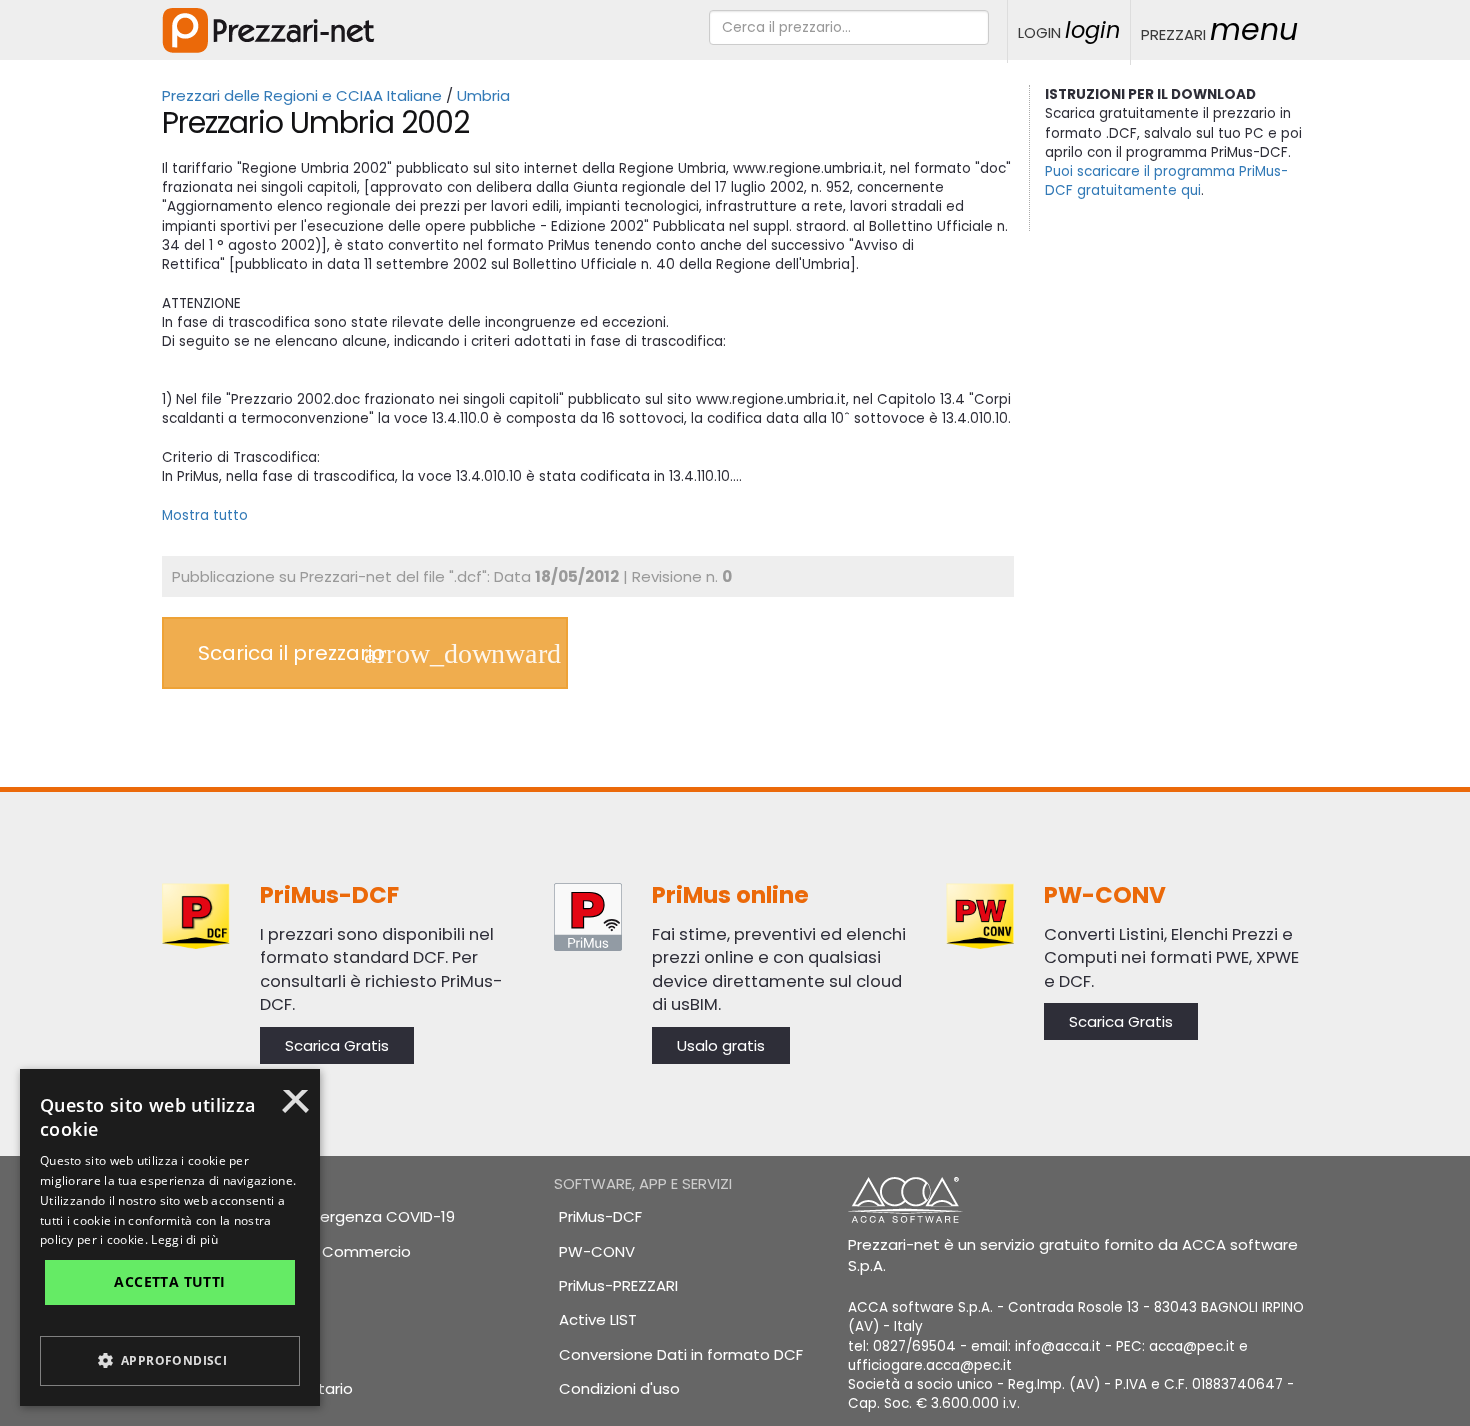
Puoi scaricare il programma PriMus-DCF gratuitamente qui (1166, 181)
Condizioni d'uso (619, 1388)
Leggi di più (184, 1239)
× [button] (295, 1108)
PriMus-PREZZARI (618, 1285)
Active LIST (598, 1319)
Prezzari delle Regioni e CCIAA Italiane (302, 95)
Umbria (483, 95)
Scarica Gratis (337, 1045)
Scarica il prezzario (291, 653)
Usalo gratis (721, 1045)
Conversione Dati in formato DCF (681, 1354)
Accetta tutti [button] (169, 1281)
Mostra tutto (205, 515)
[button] (170, 1361)
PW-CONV (597, 1251)
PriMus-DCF (600, 1216)
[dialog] (170, 1237)
